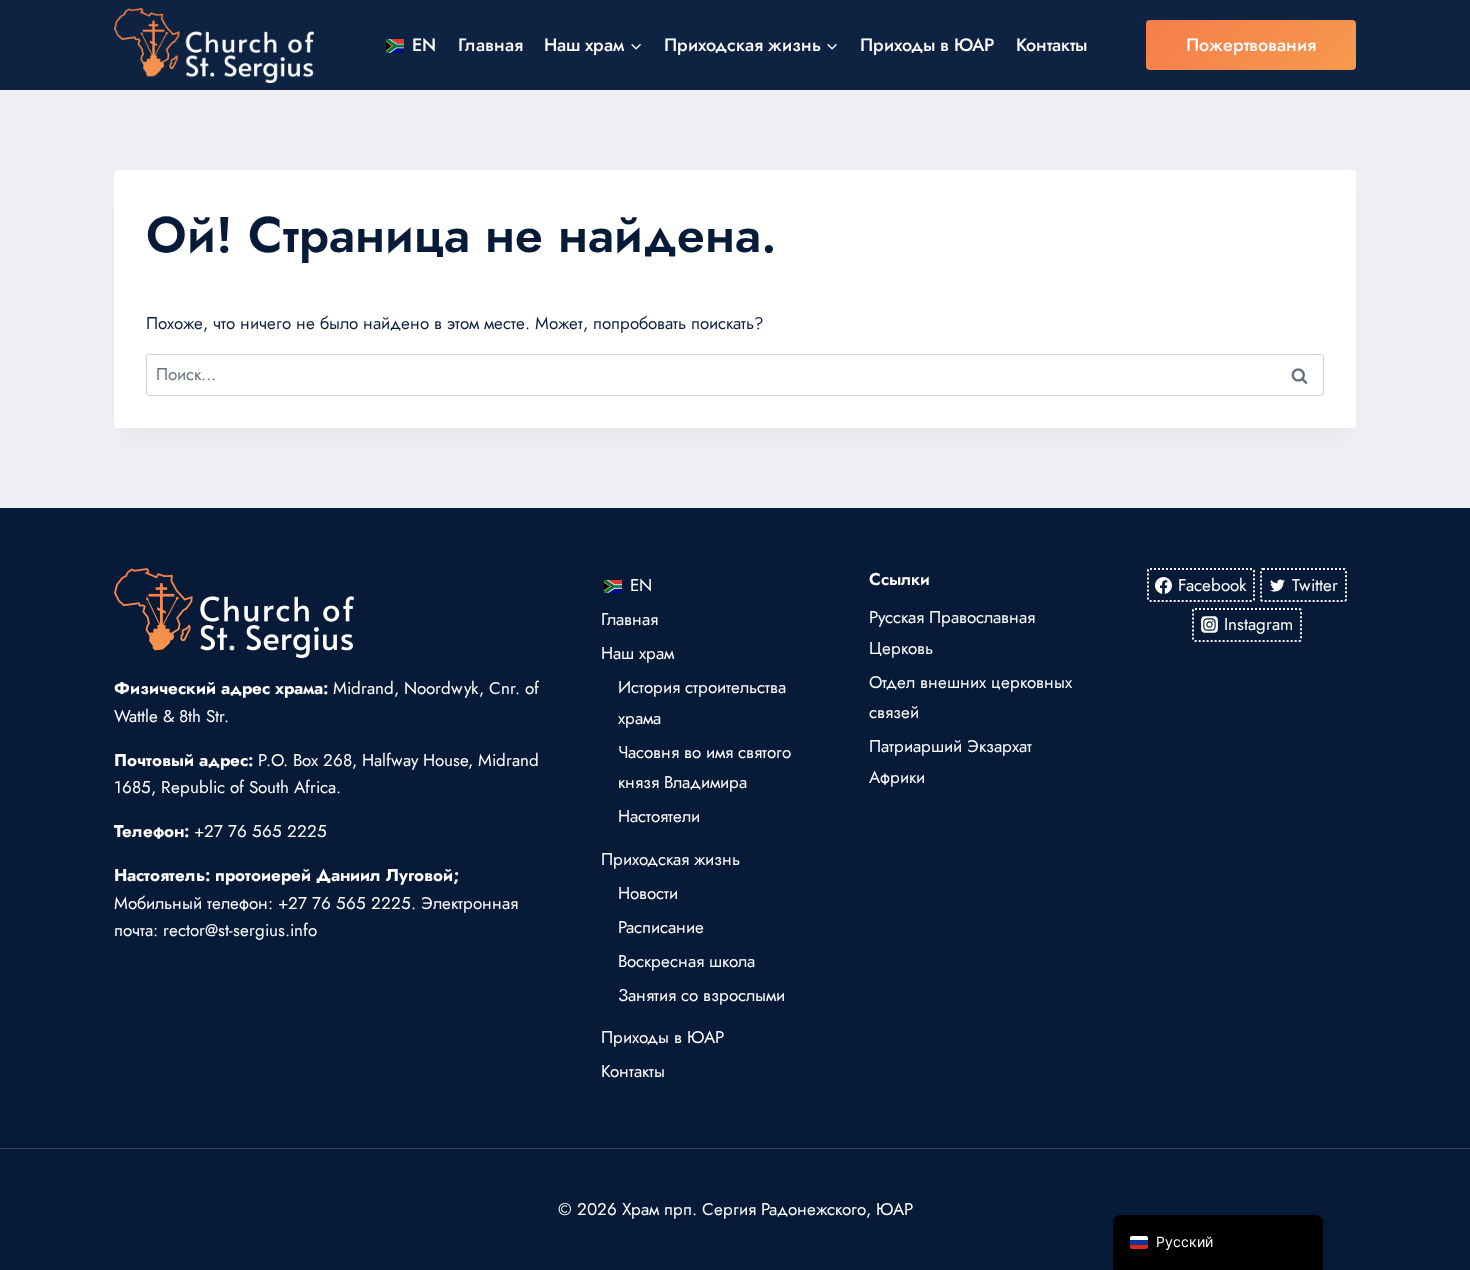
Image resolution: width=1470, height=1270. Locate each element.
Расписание (661, 927)
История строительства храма (702, 702)
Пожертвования (1251, 45)
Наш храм (637, 653)
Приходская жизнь (670, 859)
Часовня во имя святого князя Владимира (704, 767)
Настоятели (659, 816)
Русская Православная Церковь (952, 632)
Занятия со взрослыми (701, 995)
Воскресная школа (686, 961)
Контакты (1051, 45)
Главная (490, 45)
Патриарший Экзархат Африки (950, 761)
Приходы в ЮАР (927, 45)
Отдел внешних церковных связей (970, 697)
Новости (648, 893)
